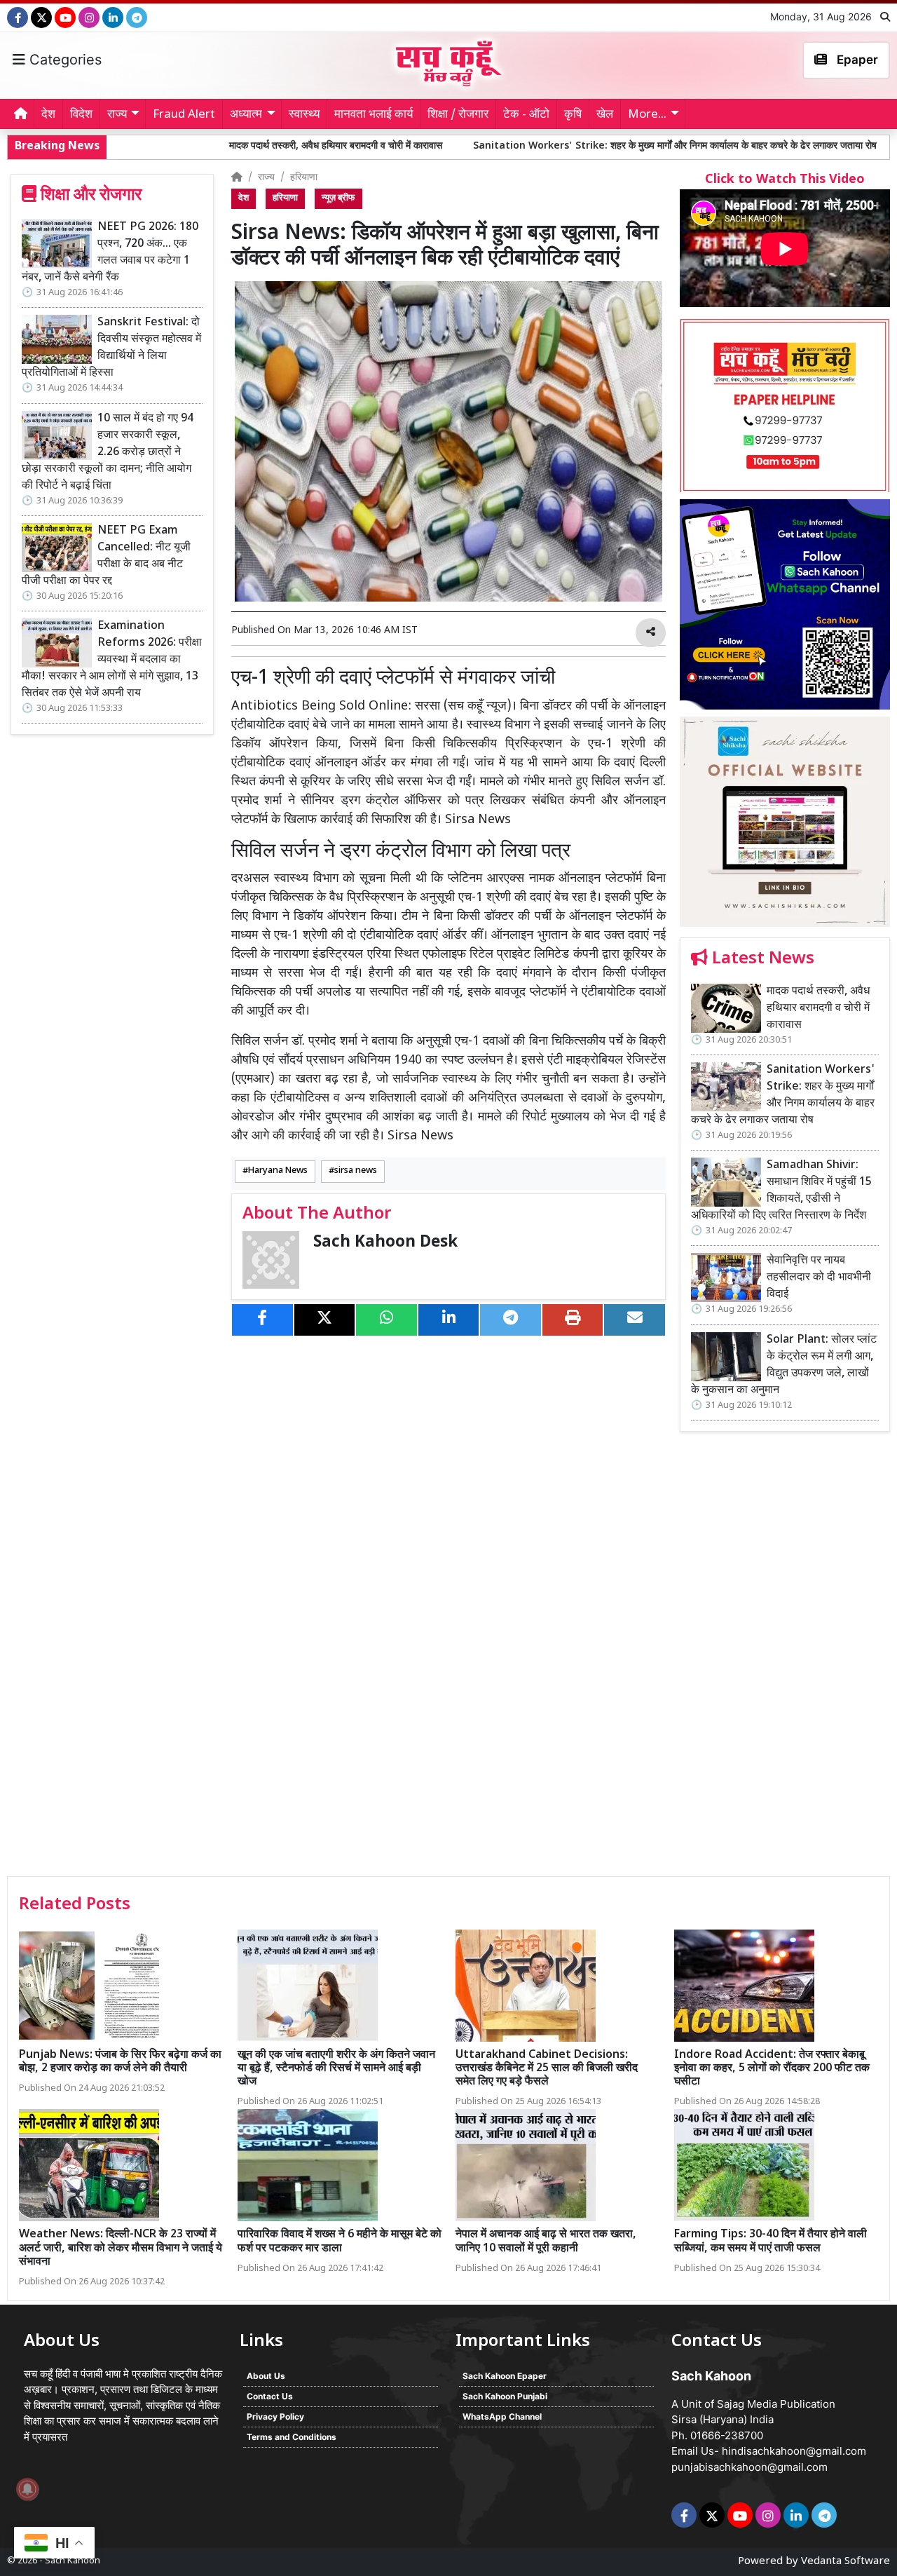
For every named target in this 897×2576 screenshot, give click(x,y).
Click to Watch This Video (785, 180)
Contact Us (270, 2396)
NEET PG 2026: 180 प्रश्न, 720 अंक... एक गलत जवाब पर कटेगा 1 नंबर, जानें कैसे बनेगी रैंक (110, 253)
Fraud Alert (184, 115)
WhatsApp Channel (502, 2416)
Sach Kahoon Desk (385, 1243)
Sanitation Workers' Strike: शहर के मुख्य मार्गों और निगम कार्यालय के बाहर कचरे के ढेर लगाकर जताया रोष (545, 146)
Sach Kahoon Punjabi (505, 2396)
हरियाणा (304, 178)
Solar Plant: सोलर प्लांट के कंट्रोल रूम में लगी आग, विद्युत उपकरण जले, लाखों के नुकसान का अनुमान (784, 1365)
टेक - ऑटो (526, 115)
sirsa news (356, 1171)
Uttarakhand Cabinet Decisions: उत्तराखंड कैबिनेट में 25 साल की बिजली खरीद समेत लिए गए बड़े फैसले (547, 2069)
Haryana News (278, 1171)
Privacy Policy (275, 2416)
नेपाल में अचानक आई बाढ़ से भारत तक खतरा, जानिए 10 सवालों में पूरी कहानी (546, 2242)
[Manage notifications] (27, 2489)
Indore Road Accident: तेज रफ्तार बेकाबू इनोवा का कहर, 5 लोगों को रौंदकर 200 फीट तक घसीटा (772, 2069)
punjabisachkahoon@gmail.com (749, 2467)
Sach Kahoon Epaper (505, 2376)
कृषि (573, 115)
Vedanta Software (845, 2562)
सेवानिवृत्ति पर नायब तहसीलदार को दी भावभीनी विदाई (819, 1278)
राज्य (266, 178)
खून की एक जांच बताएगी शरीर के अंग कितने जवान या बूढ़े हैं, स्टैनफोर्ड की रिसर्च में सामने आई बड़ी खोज (336, 2069)
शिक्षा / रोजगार (458, 115)
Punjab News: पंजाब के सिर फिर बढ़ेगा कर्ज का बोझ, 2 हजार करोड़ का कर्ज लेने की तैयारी (120, 2062)
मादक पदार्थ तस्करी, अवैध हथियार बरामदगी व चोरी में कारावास (204, 146)
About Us (266, 2376)
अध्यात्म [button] (246, 115)
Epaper (856, 60)
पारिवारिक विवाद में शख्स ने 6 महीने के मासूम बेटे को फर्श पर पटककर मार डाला (340, 2242)
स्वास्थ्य (304, 115)
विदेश (81, 115)
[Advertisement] (785, 1659)
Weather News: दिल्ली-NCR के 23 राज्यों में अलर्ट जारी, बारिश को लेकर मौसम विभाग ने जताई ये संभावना (121, 2248)
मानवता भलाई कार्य (374, 115)
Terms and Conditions (292, 2437)
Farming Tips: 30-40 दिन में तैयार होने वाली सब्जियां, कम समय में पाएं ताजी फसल (771, 2242)
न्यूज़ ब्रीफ (338, 198)
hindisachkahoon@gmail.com (794, 2451)
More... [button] (647, 115)
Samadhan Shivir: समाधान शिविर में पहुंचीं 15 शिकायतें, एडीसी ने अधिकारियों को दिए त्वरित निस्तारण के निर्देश (781, 1191)
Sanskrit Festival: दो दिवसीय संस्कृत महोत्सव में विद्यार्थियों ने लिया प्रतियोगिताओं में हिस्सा (111, 348)
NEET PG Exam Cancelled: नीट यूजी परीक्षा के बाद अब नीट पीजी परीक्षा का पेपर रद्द (106, 556)
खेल (605, 115)
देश (48, 115)
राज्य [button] (117, 115)
